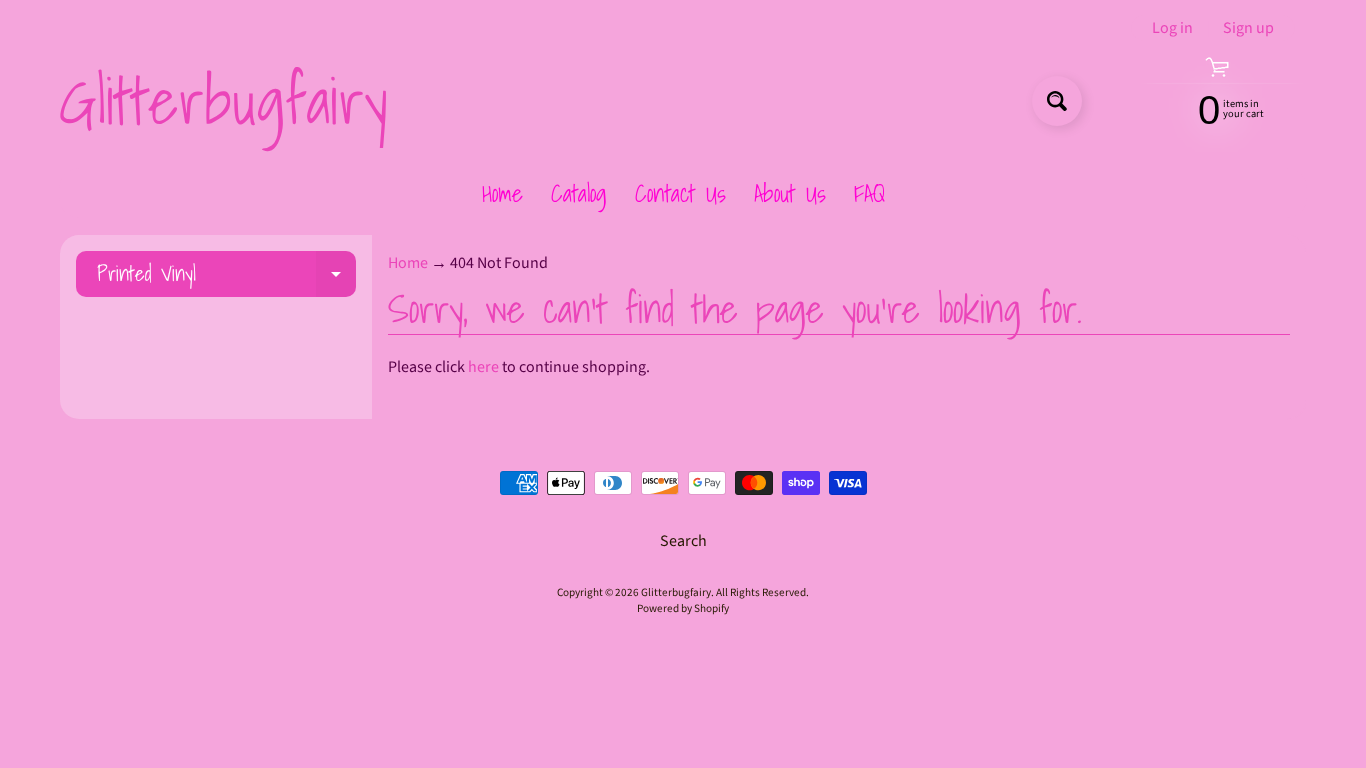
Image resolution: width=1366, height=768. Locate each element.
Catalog (579, 193)
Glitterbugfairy (223, 101)
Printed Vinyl (226, 276)
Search (683, 541)
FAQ (869, 193)
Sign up (1248, 28)
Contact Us (680, 193)
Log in (1172, 28)
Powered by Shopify (683, 608)
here (483, 367)
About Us (790, 193)
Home (502, 193)
